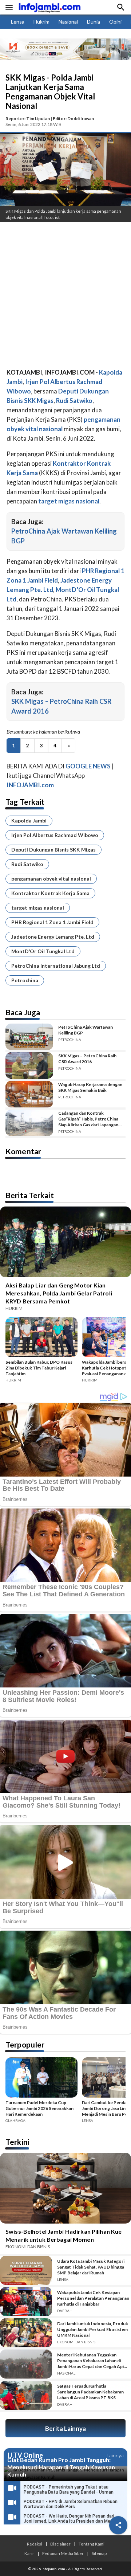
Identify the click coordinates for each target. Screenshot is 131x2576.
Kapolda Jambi (29, 820)
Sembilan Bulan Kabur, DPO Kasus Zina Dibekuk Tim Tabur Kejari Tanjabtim (39, 1368)
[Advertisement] (65, 297)
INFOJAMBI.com (30, 785)
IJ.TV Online (25, 2455)
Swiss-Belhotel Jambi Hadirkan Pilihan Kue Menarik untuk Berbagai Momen (63, 2235)
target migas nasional (38, 908)
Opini (115, 22)
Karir (29, 2553)
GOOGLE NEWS (88, 766)
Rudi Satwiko (27, 864)
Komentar (23, 1151)
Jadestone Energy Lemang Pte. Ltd (53, 937)
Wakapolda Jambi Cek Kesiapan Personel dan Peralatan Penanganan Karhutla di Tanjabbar (93, 2298)
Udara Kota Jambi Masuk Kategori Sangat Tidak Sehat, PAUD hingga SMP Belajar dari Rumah (91, 2267)
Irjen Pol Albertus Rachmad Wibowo (55, 835)
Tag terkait (25, 802)
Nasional (68, 22)
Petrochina (25, 980)
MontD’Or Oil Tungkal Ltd (43, 951)
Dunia (94, 22)
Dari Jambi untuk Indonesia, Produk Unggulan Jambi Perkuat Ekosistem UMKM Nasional (93, 2329)
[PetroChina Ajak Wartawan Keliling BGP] (29, 1037)
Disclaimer (60, 2544)
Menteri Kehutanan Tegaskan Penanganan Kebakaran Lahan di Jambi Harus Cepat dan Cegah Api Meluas (90, 2361)
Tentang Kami (92, 2544)
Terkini (17, 2142)
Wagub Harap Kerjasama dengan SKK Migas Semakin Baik (90, 1087)
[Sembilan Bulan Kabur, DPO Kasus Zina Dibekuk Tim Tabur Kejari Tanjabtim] (41, 1338)
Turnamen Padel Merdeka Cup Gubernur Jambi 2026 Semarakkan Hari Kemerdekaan (39, 2108)
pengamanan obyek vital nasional (51, 879)
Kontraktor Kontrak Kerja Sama (50, 893)
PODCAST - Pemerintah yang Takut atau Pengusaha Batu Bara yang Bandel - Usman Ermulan (69, 2492)
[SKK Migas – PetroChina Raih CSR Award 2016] (29, 1065)
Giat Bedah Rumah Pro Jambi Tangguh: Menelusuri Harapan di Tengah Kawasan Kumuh (61, 2467)
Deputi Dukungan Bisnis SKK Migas (53, 850)
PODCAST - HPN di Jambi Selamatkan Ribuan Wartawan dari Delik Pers (71, 2504)
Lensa (18, 22)
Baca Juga (23, 1012)
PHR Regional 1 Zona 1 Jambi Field (52, 922)
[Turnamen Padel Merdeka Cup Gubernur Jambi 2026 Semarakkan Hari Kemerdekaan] (41, 2079)
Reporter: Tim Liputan (28, 119)
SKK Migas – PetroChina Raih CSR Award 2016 (87, 1059)
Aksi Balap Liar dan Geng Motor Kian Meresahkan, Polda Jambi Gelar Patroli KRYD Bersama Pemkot (59, 1293)
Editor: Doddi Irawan (73, 119)
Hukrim (41, 22)
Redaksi (35, 2544)
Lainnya (115, 2455)
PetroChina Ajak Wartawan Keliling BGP (86, 1030)
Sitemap (99, 2553)
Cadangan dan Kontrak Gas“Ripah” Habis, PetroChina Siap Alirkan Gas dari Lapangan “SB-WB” (88, 1119)
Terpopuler (25, 2044)
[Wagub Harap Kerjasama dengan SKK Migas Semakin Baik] (29, 1094)
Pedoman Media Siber (63, 2553)
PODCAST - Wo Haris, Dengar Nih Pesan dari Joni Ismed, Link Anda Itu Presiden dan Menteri (72, 2519)
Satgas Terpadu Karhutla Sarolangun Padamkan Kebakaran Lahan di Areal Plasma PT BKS (90, 2392)
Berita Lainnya (65, 2428)
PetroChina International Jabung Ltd (56, 966)
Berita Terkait (30, 1195)
